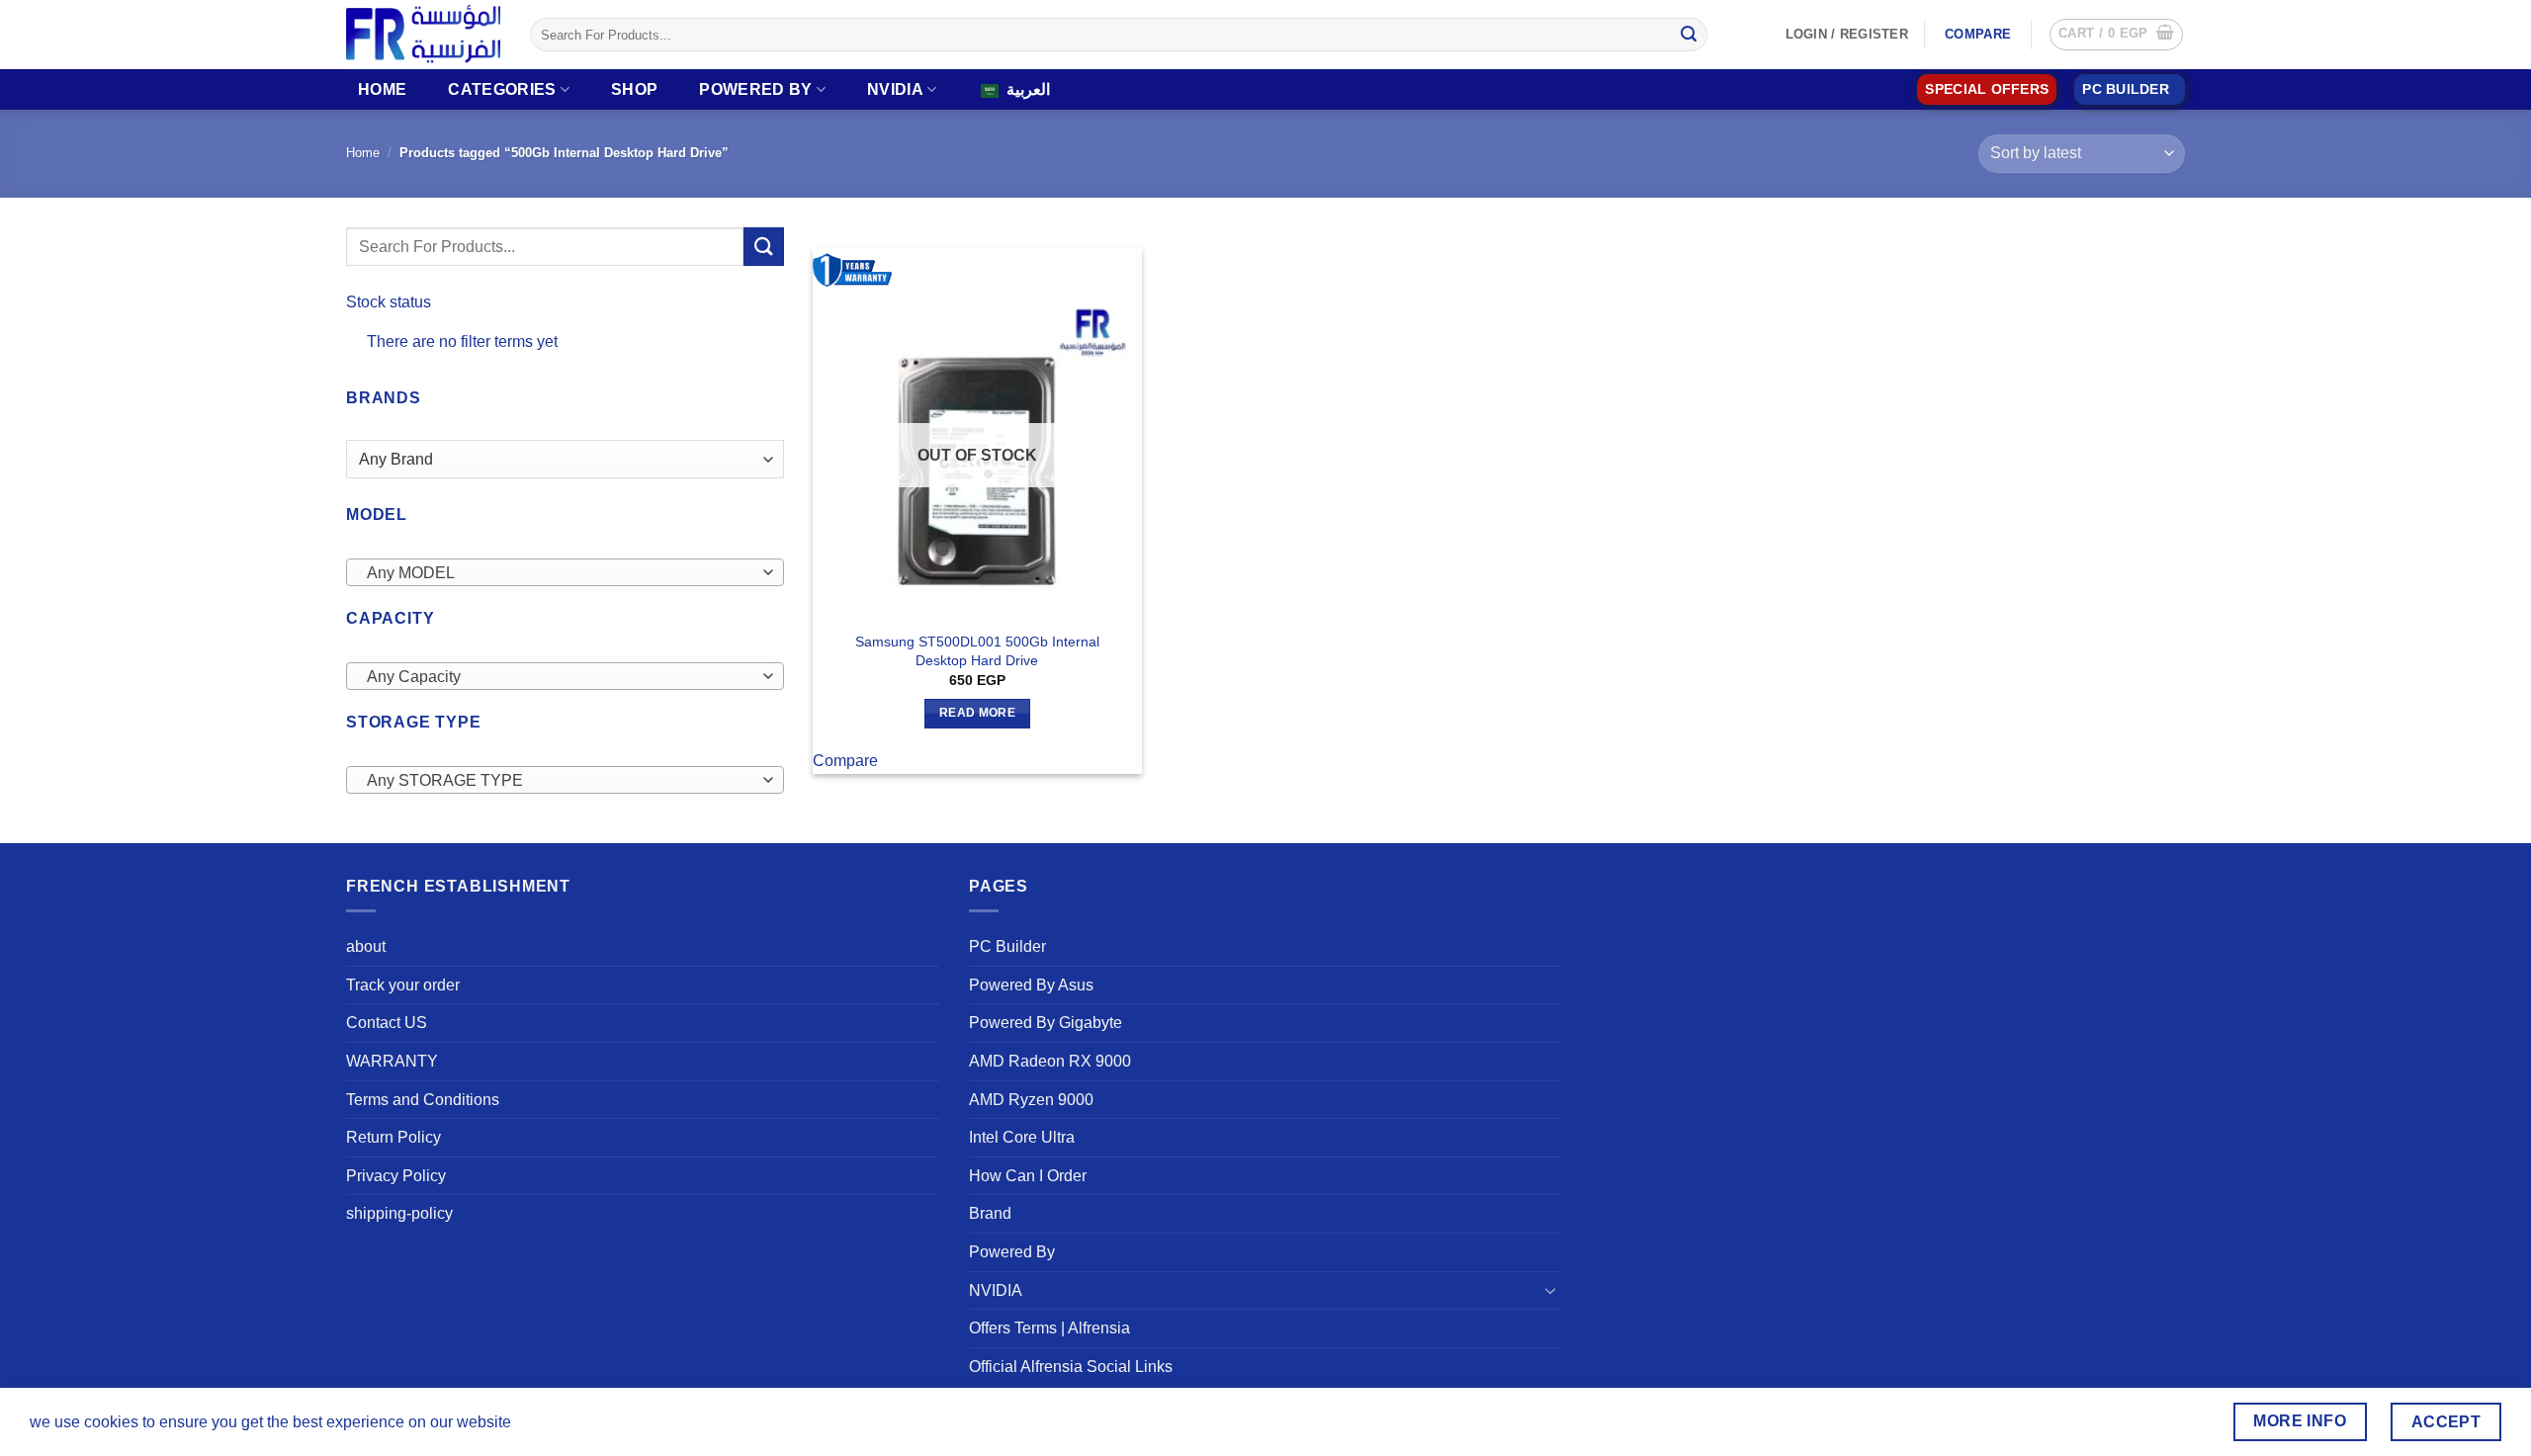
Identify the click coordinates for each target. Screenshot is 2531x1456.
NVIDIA (895, 89)
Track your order (403, 985)
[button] (2116, 35)
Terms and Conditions (423, 1100)
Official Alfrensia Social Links (1071, 1367)
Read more (977, 713)
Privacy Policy (396, 1176)
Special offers (1987, 89)
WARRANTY (392, 1061)
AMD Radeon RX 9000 (1050, 1061)
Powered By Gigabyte (1046, 1023)
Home (382, 89)
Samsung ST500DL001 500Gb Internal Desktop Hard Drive (977, 651)
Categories (502, 89)
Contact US (387, 1023)
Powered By (755, 89)
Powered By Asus (1031, 985)
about (366, 946)
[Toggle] (1550, 1290)
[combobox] (565, 572)
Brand (990, 1213)
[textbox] (560, 573)
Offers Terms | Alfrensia (1049, 1328)
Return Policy (393, 1137)
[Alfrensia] (423, 34)
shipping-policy (399, 1213)
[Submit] (1689, 35)
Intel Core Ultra (1022, 1137)
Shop (634, 89)
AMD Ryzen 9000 (1031, 1100)
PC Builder (1007, 946)
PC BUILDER (2126, 89)
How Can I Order (1028, 1176)
